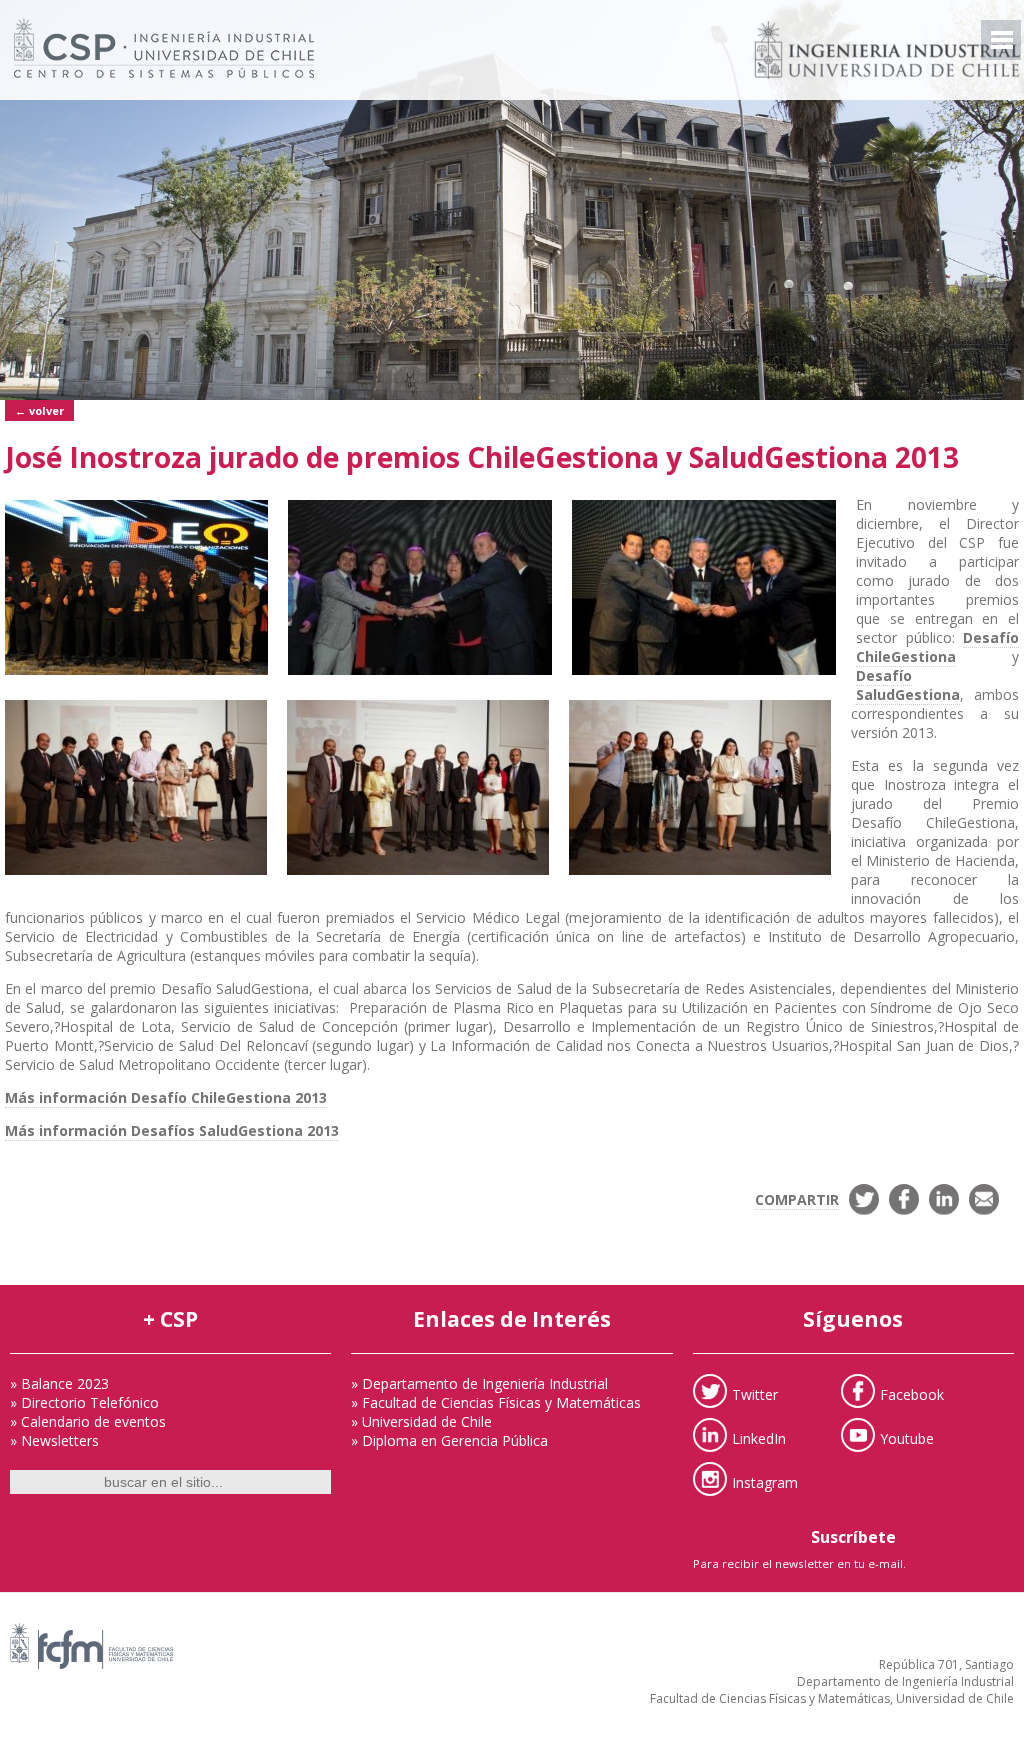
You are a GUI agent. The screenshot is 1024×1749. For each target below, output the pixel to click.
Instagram (765, 1481)
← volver (39, 410)
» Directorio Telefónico (84, 1402)
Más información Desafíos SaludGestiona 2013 (172, 1130)
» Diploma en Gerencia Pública (449, 1440)
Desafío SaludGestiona (908, 685)
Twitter (755, 1393)
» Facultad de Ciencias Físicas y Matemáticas (496, 1402)
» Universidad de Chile (421, 1421)
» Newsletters (54, 1440)
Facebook (912, 1393)
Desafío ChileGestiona (937, 647)
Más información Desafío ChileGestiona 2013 (166, 1097)
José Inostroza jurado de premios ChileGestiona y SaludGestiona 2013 (482, 457)
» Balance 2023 (59, 1383)
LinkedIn (759, 1437)
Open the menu (1001, 40)
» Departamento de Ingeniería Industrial (479, 1383)
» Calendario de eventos (88, 1421)
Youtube (907, 1437)
